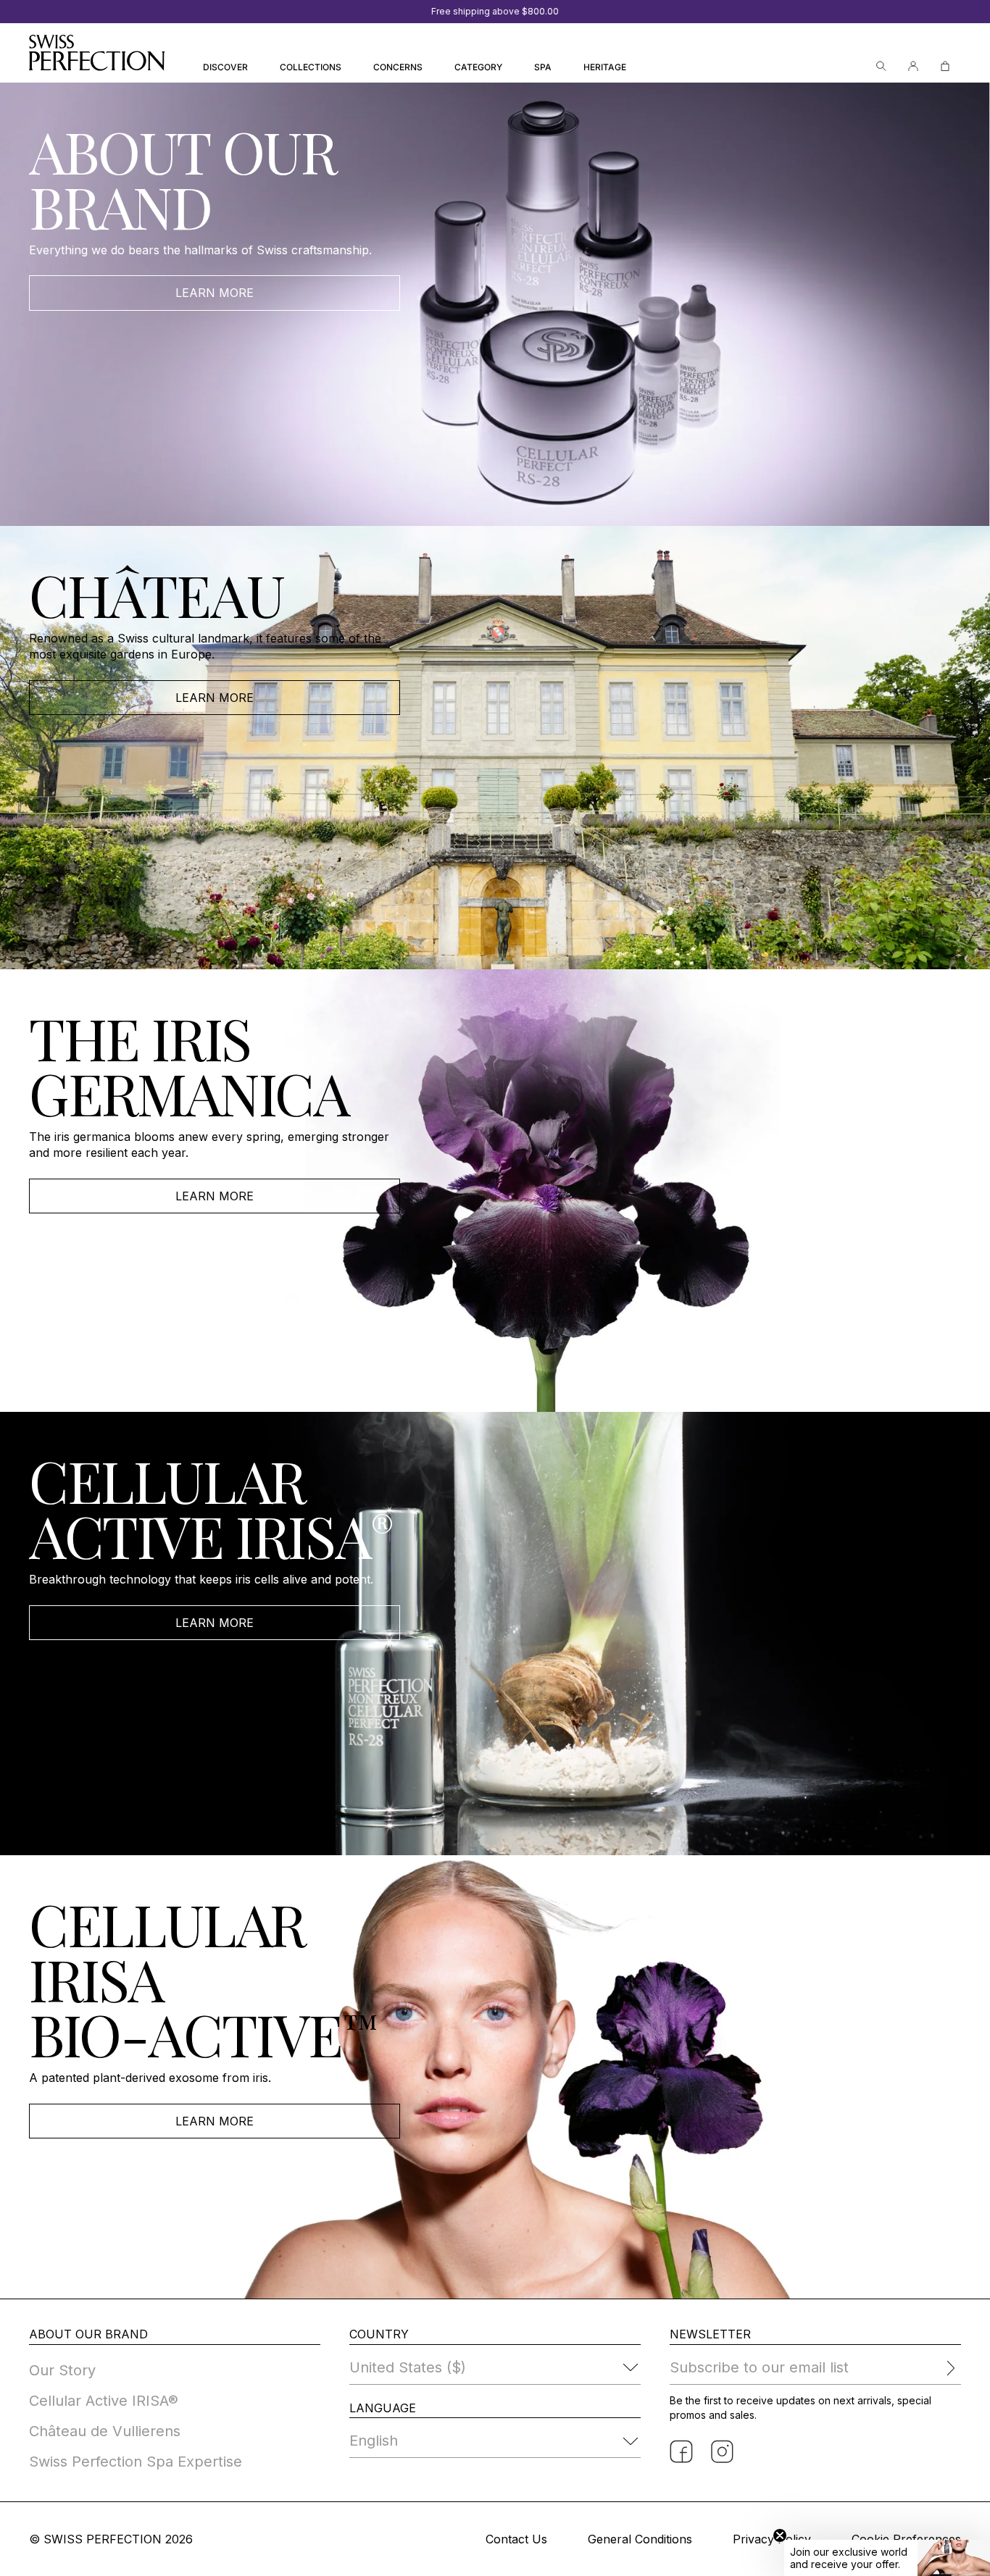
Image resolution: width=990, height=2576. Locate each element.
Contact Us (516, 2539)
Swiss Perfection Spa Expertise (136, 2462)
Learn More (215, 293)
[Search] (881, 66)
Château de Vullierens (105, 2431)
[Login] (913, 66)
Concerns (398, 67)
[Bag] (945, 66)
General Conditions (640, 2539)
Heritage (605, 67)
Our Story (62, 2370)
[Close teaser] (780, 2535)
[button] (887, 2558)
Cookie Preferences (906, 2539)
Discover (225, 67)
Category (478, 67)
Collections (311, 67)
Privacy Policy (772, 2539)
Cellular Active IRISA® (104, 2401)
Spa (543, 67)
